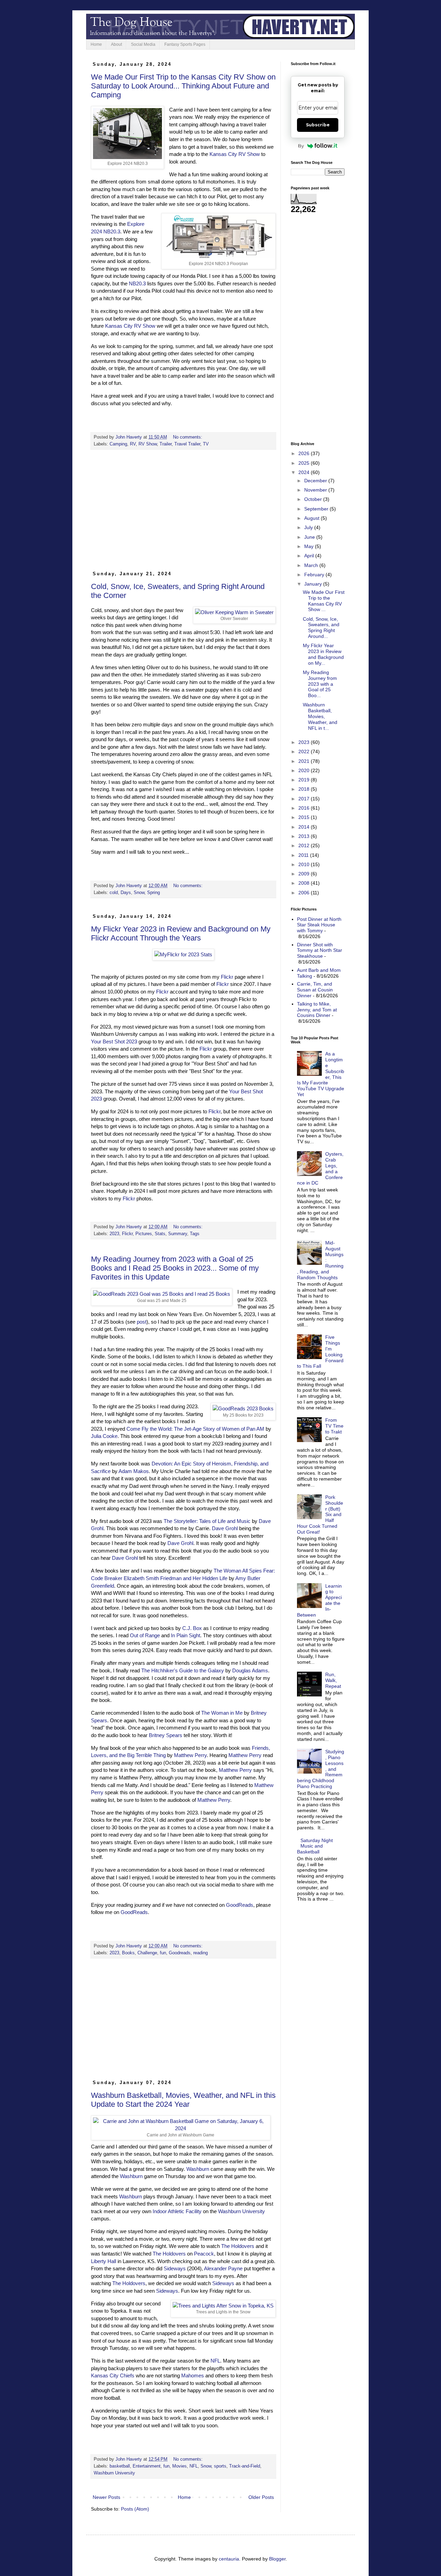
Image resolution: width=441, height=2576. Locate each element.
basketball (120, 2466)
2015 (305, 817)
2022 (305, 751)
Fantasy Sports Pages (185, 44)
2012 (305, 845)
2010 (305, 864)
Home (96, 44)
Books (128, 1953)
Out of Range (145, 1635)
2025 (305, 463)
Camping (118, 444)
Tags (195, 1234)
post (142, 1322)
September (317, 509)
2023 (114, 1234)
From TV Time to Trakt (334, 1426)
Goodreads (180, 1953)
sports (220, 2466)
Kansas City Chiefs (113, 2375)
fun (163, 1953)
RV (133, 444)
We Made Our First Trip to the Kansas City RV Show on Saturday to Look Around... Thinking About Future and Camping (183, 86)
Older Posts (261, 2497)
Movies (180, 2466)
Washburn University (242, 2211)
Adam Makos (134, 1471)
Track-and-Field (245, 2466)
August (312, 518)
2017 (305, 799)
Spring (153, 893)
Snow (139, 893)
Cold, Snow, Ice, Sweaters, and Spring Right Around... (321, 628)
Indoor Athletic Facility (177, 2211)
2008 (305, 883)
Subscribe (318, 125)
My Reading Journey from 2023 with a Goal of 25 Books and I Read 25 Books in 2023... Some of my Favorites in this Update (175, 1268)
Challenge (147, 1953)
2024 (305, 472)
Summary (178, 1234)
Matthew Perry (190, 1755)
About (116, 44)
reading (201, 1953)
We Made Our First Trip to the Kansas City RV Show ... (324, 601)
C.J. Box (192, 1628)
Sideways (175, 2268)
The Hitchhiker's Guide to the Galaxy (183, 1670)
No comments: (188, 437)
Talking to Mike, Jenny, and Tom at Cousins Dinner (317, 1010)
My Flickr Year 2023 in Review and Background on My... (323, 654)
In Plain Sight (186, 1635)
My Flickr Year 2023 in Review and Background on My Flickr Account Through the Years (181, 933)
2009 (305, 874)
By (301, 146)
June (310, 537)
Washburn (198, 2169)
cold (114, 893)
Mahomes (193, 2375)
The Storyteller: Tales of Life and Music (207, 1521)
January (314, 584)
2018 (305, 789)
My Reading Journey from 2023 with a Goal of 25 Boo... (320, 684)
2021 (305, 761)
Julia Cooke (104, 1436)
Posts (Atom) (135, 2509)
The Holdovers (238, 2246)
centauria (229, 2559)
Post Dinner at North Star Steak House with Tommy (319, 925)
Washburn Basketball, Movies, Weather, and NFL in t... (320, 716)
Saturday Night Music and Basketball (315, 1846)
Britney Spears (166, 1735)
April (310, 556)
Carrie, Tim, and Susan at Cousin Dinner (315, 990)
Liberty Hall (104, 2261)
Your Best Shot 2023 (114, 1042)
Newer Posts (106, 2497)
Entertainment (147, 2466)
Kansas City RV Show (235, 154)
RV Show (148, 444)
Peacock (204, 2254)
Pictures (144, 1234)
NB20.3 (137, 283)
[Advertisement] (183, 513)
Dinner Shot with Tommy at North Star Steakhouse (320, 950)
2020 (305, 770)
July (309, 527)
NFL (215, 2361)
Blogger (277, 2559)
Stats (160, 1234)
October (314, 499)
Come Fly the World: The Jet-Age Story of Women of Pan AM (195, 1429)
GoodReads (240, 1905)
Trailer (166, 444)
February (315, 575)
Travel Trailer (187, 444)
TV (206, 444)
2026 (305, 453)
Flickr (227, 977)
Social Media (143, 44)
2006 (305, 893)
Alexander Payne (223, 2268)
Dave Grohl (225, 1528)
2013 (305, 836)
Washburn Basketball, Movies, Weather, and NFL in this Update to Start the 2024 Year (183, 2100)
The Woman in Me (222, 1713)
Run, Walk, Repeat (333, 1680)
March (312, 565)
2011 (304, 855)
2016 (305, 808)
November (316, 490)
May (310, 546)
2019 (305, 780)
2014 (305, 827)
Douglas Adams (250, 1670)
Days (126, 893)
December (316, 481)
